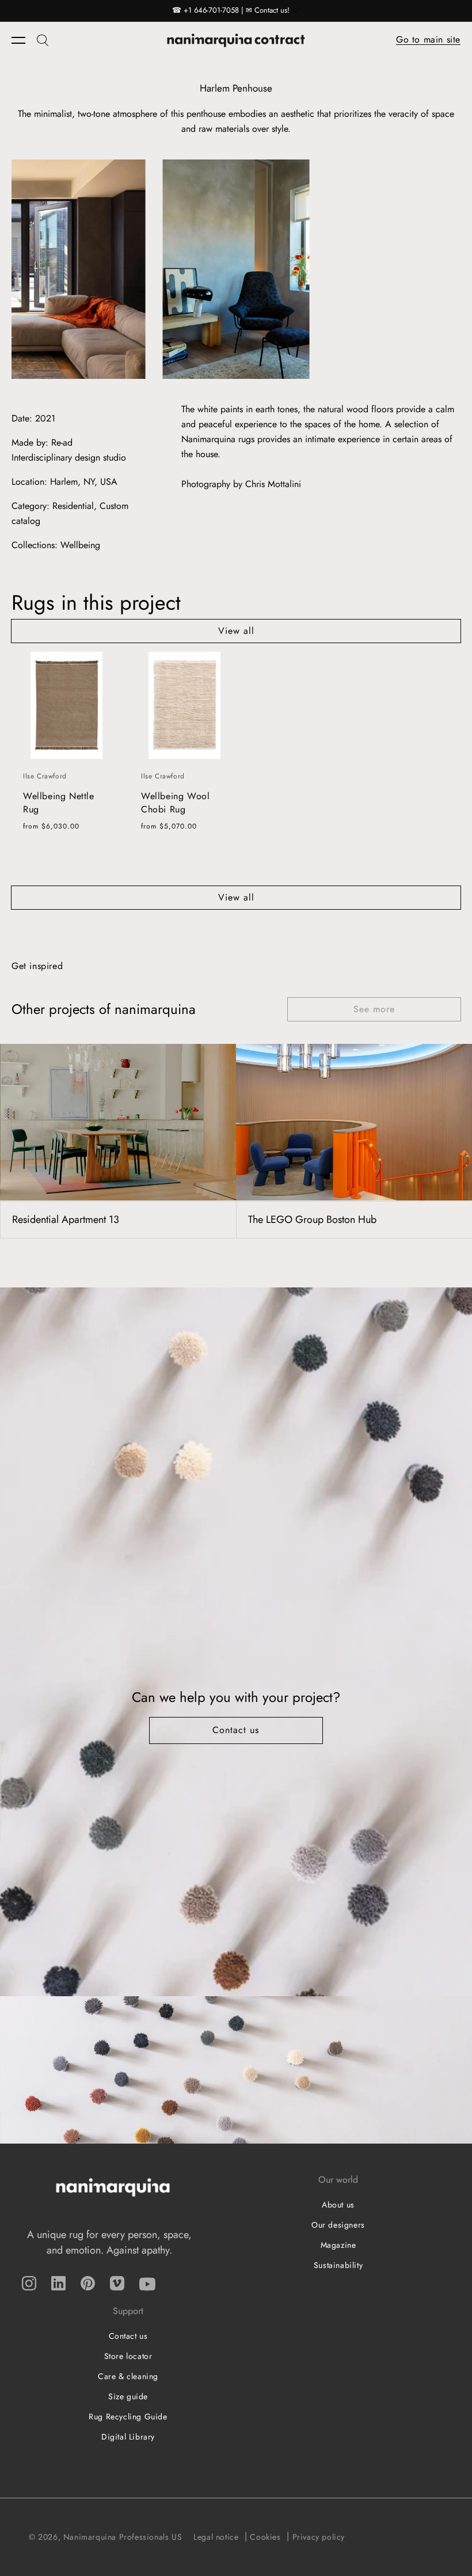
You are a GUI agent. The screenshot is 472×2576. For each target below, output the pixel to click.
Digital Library (128, 2437)
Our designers (338, 2225)
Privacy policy (319, 2537)
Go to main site (428, 39)
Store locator (128, 2356)
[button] (24, 40)
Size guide (128, 2396)
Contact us (236, 1730)
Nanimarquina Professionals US (123, 2537)
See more (374, 1009)
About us (338, 2205)
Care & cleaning (128, 2376)
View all (236, 631)
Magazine (338, 2245)
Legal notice (216, 2537)
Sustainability (338, 2265)
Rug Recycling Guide (128, 2417)
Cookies (265, 2537)
